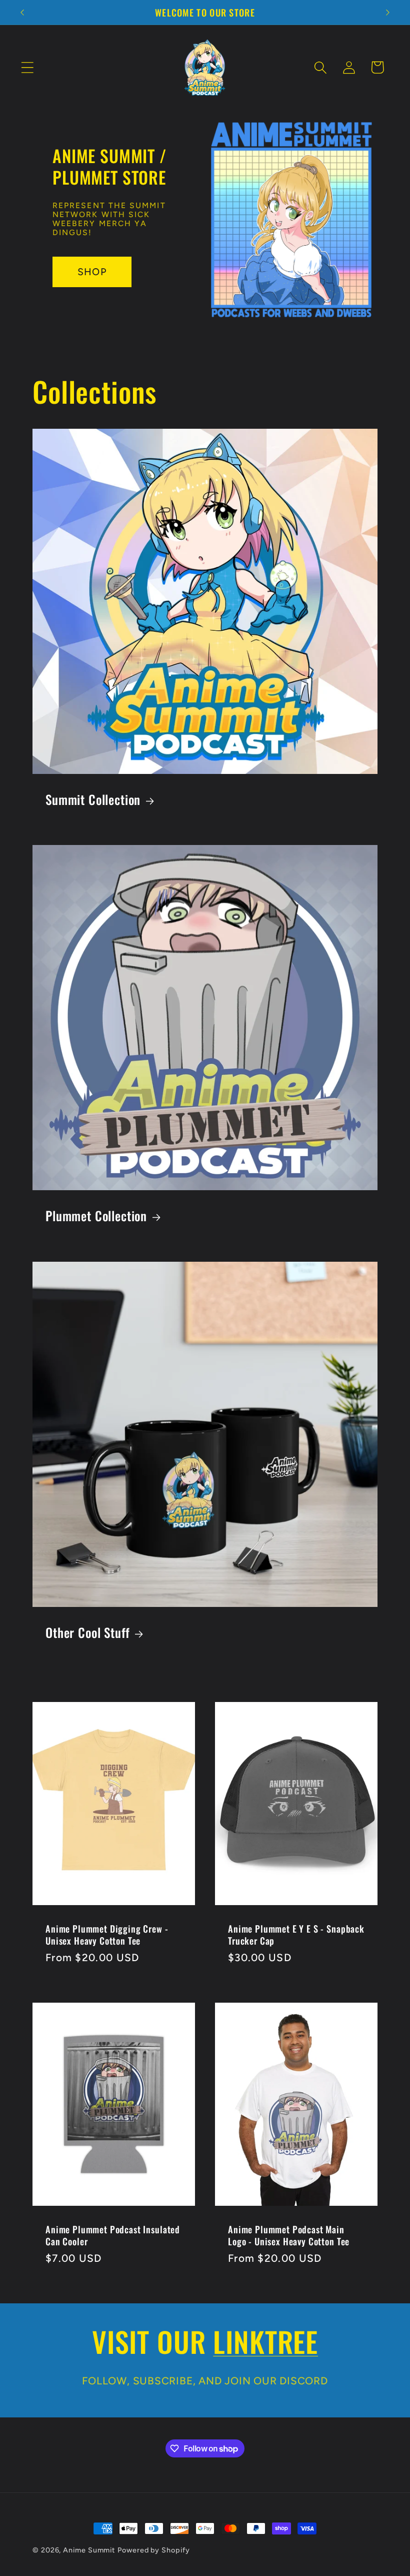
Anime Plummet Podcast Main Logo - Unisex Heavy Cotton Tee (289, 2235)
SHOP (92, 272)
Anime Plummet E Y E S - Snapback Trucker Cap (296, 1935)
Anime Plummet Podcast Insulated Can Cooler (113, 2235)
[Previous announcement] (22, 13)
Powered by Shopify (153, 2550)
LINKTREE (265, 2341)
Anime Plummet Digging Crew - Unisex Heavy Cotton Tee (107, 1935)
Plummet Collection (96, 1216)
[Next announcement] (388, 13)
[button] (27, 67)
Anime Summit (89, 2550)
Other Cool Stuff (87, 1632)
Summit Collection (93, 799)
